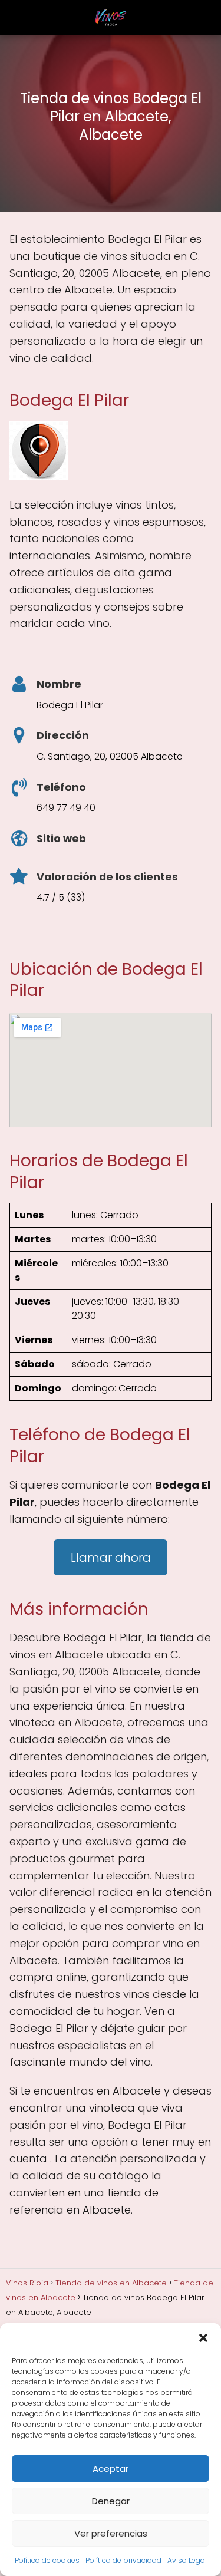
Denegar (111, 2501)
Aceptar (111, 2468)
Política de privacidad (123, 2560)
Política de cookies (47, 2560)
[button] (203, 2338)
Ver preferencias (111, 2533)
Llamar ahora (111, 1558)
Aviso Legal (187, 2560)
